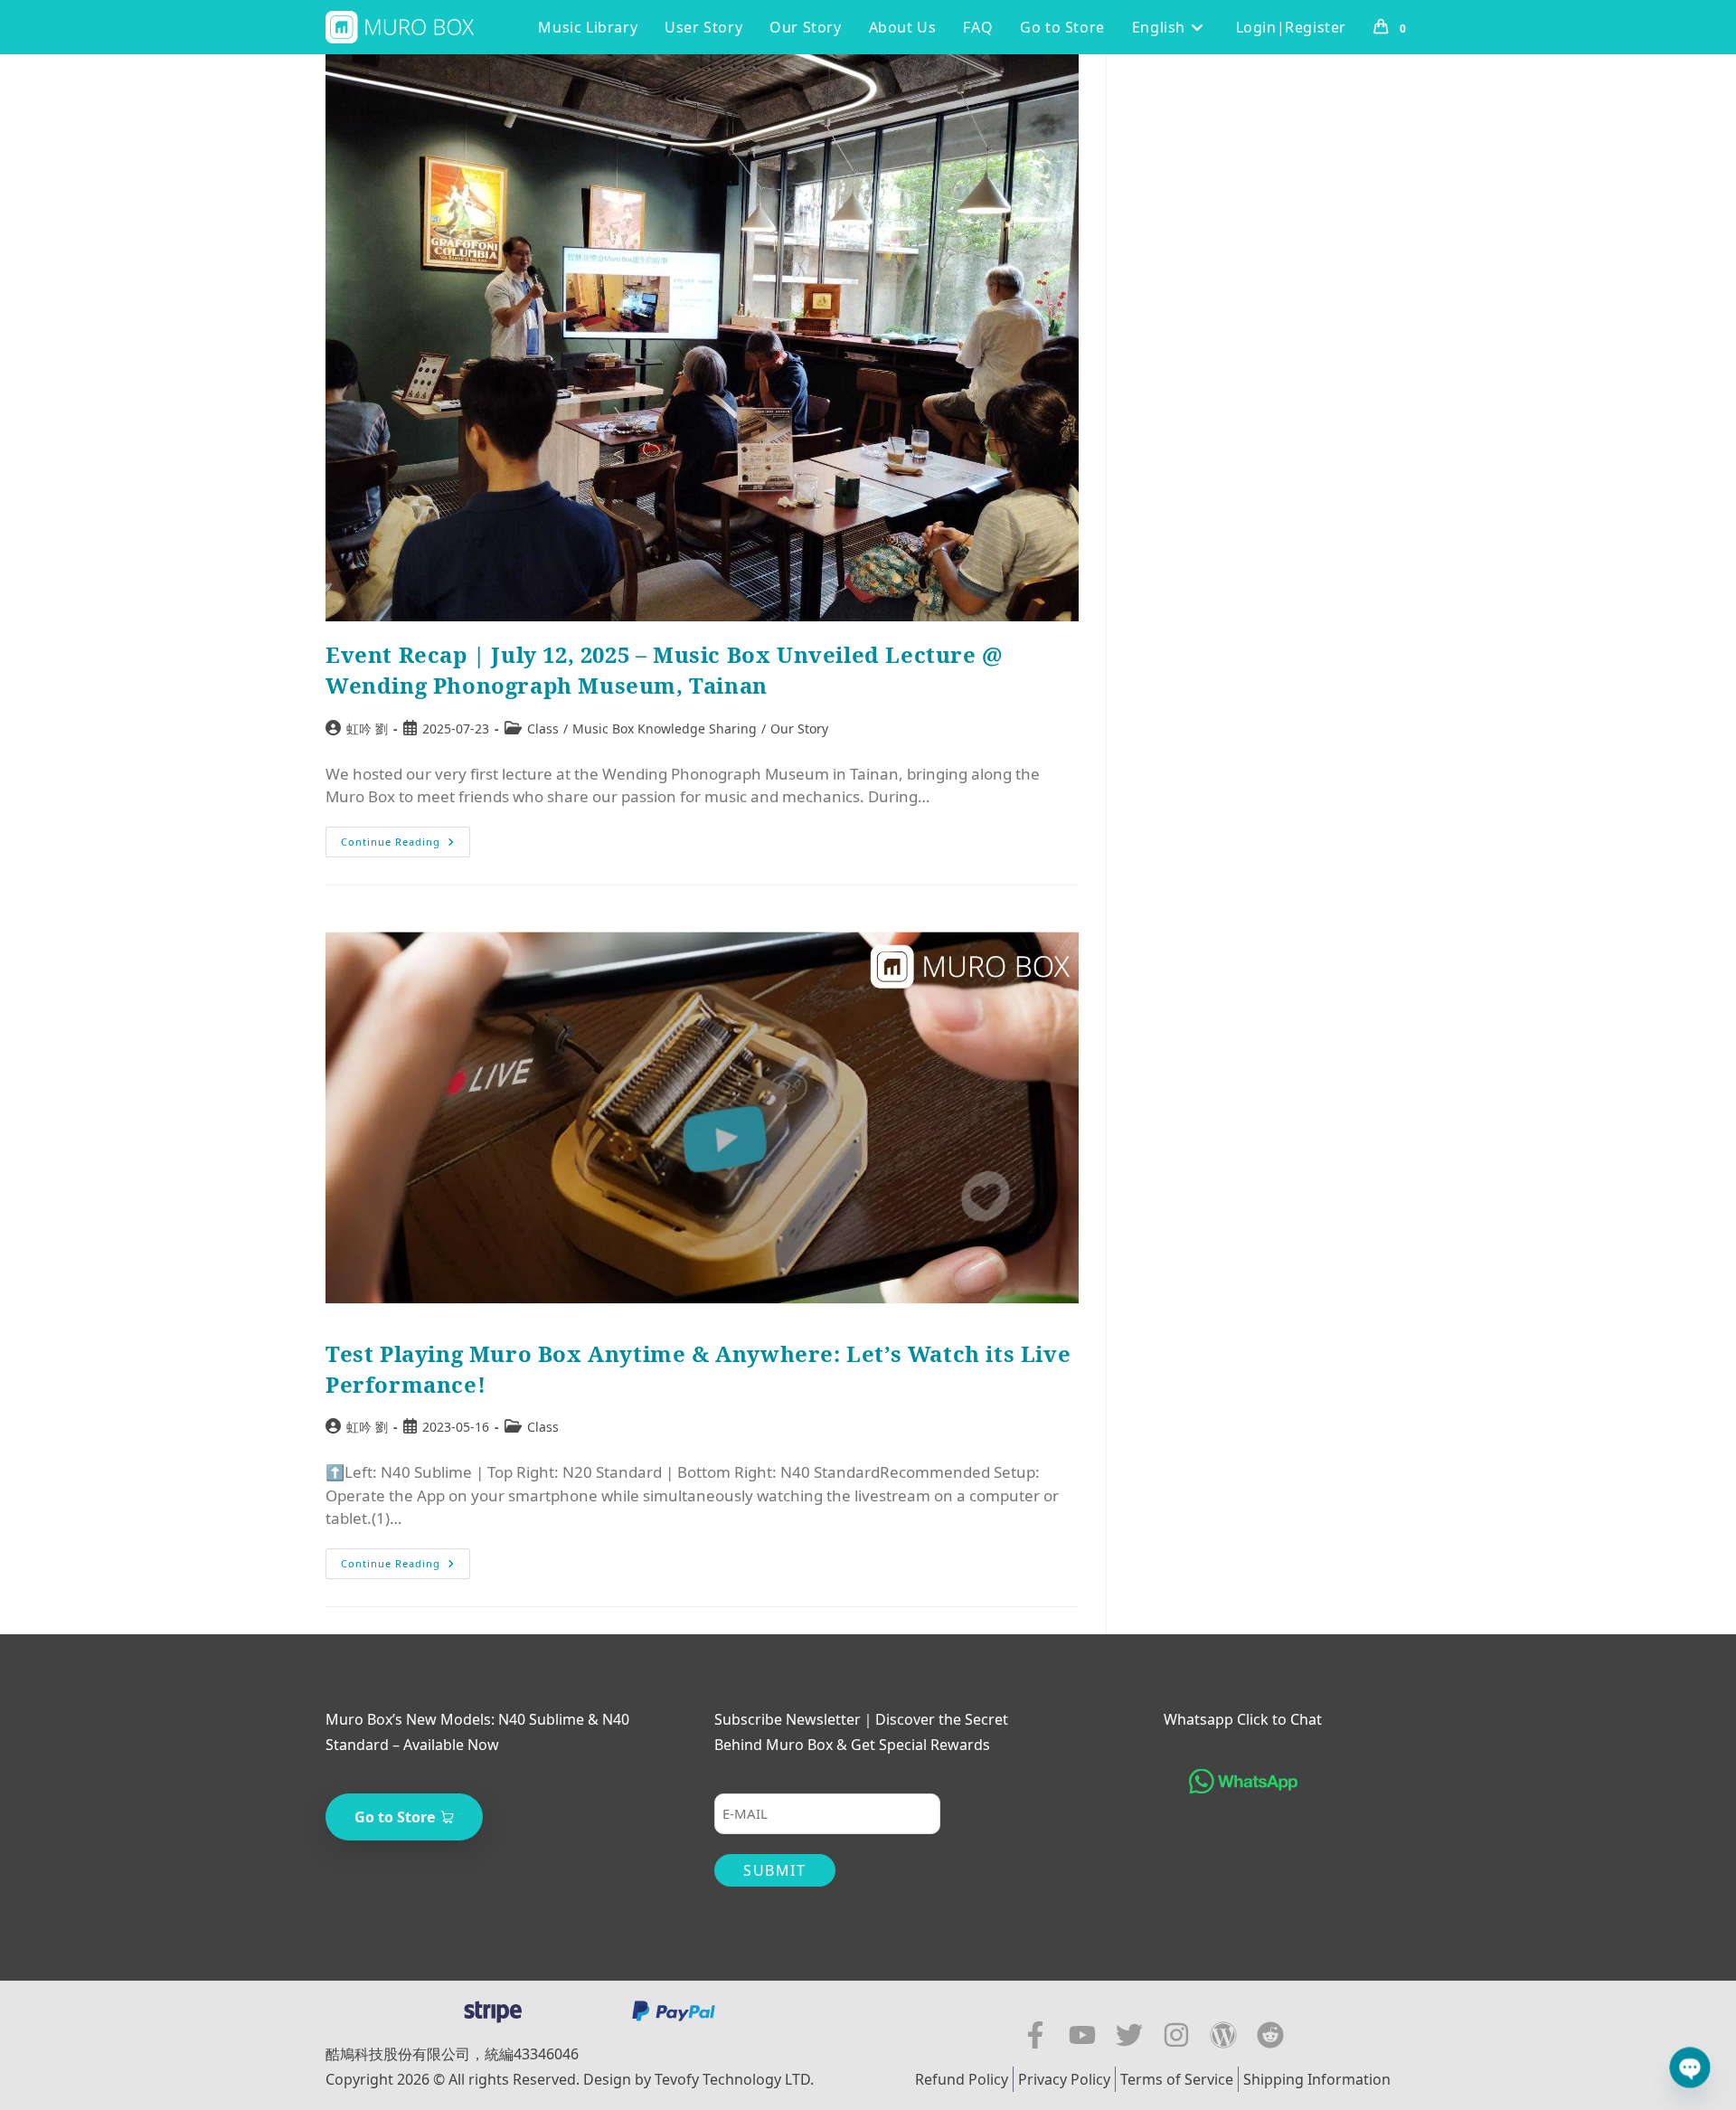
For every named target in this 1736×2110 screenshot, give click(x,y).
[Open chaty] (1690, 2067)
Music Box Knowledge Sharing (665, 729)
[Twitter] (1129, 2035)
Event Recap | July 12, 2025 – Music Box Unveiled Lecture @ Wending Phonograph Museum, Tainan (664, 670)
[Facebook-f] (1035, 2035)
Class (543, 729)
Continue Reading (406, 837)
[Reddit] (1270, 2035)
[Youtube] (1082, 2035)
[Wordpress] (1223, 2035)
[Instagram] (1176, 2035)
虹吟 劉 (367, 729)
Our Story (799, 729)
